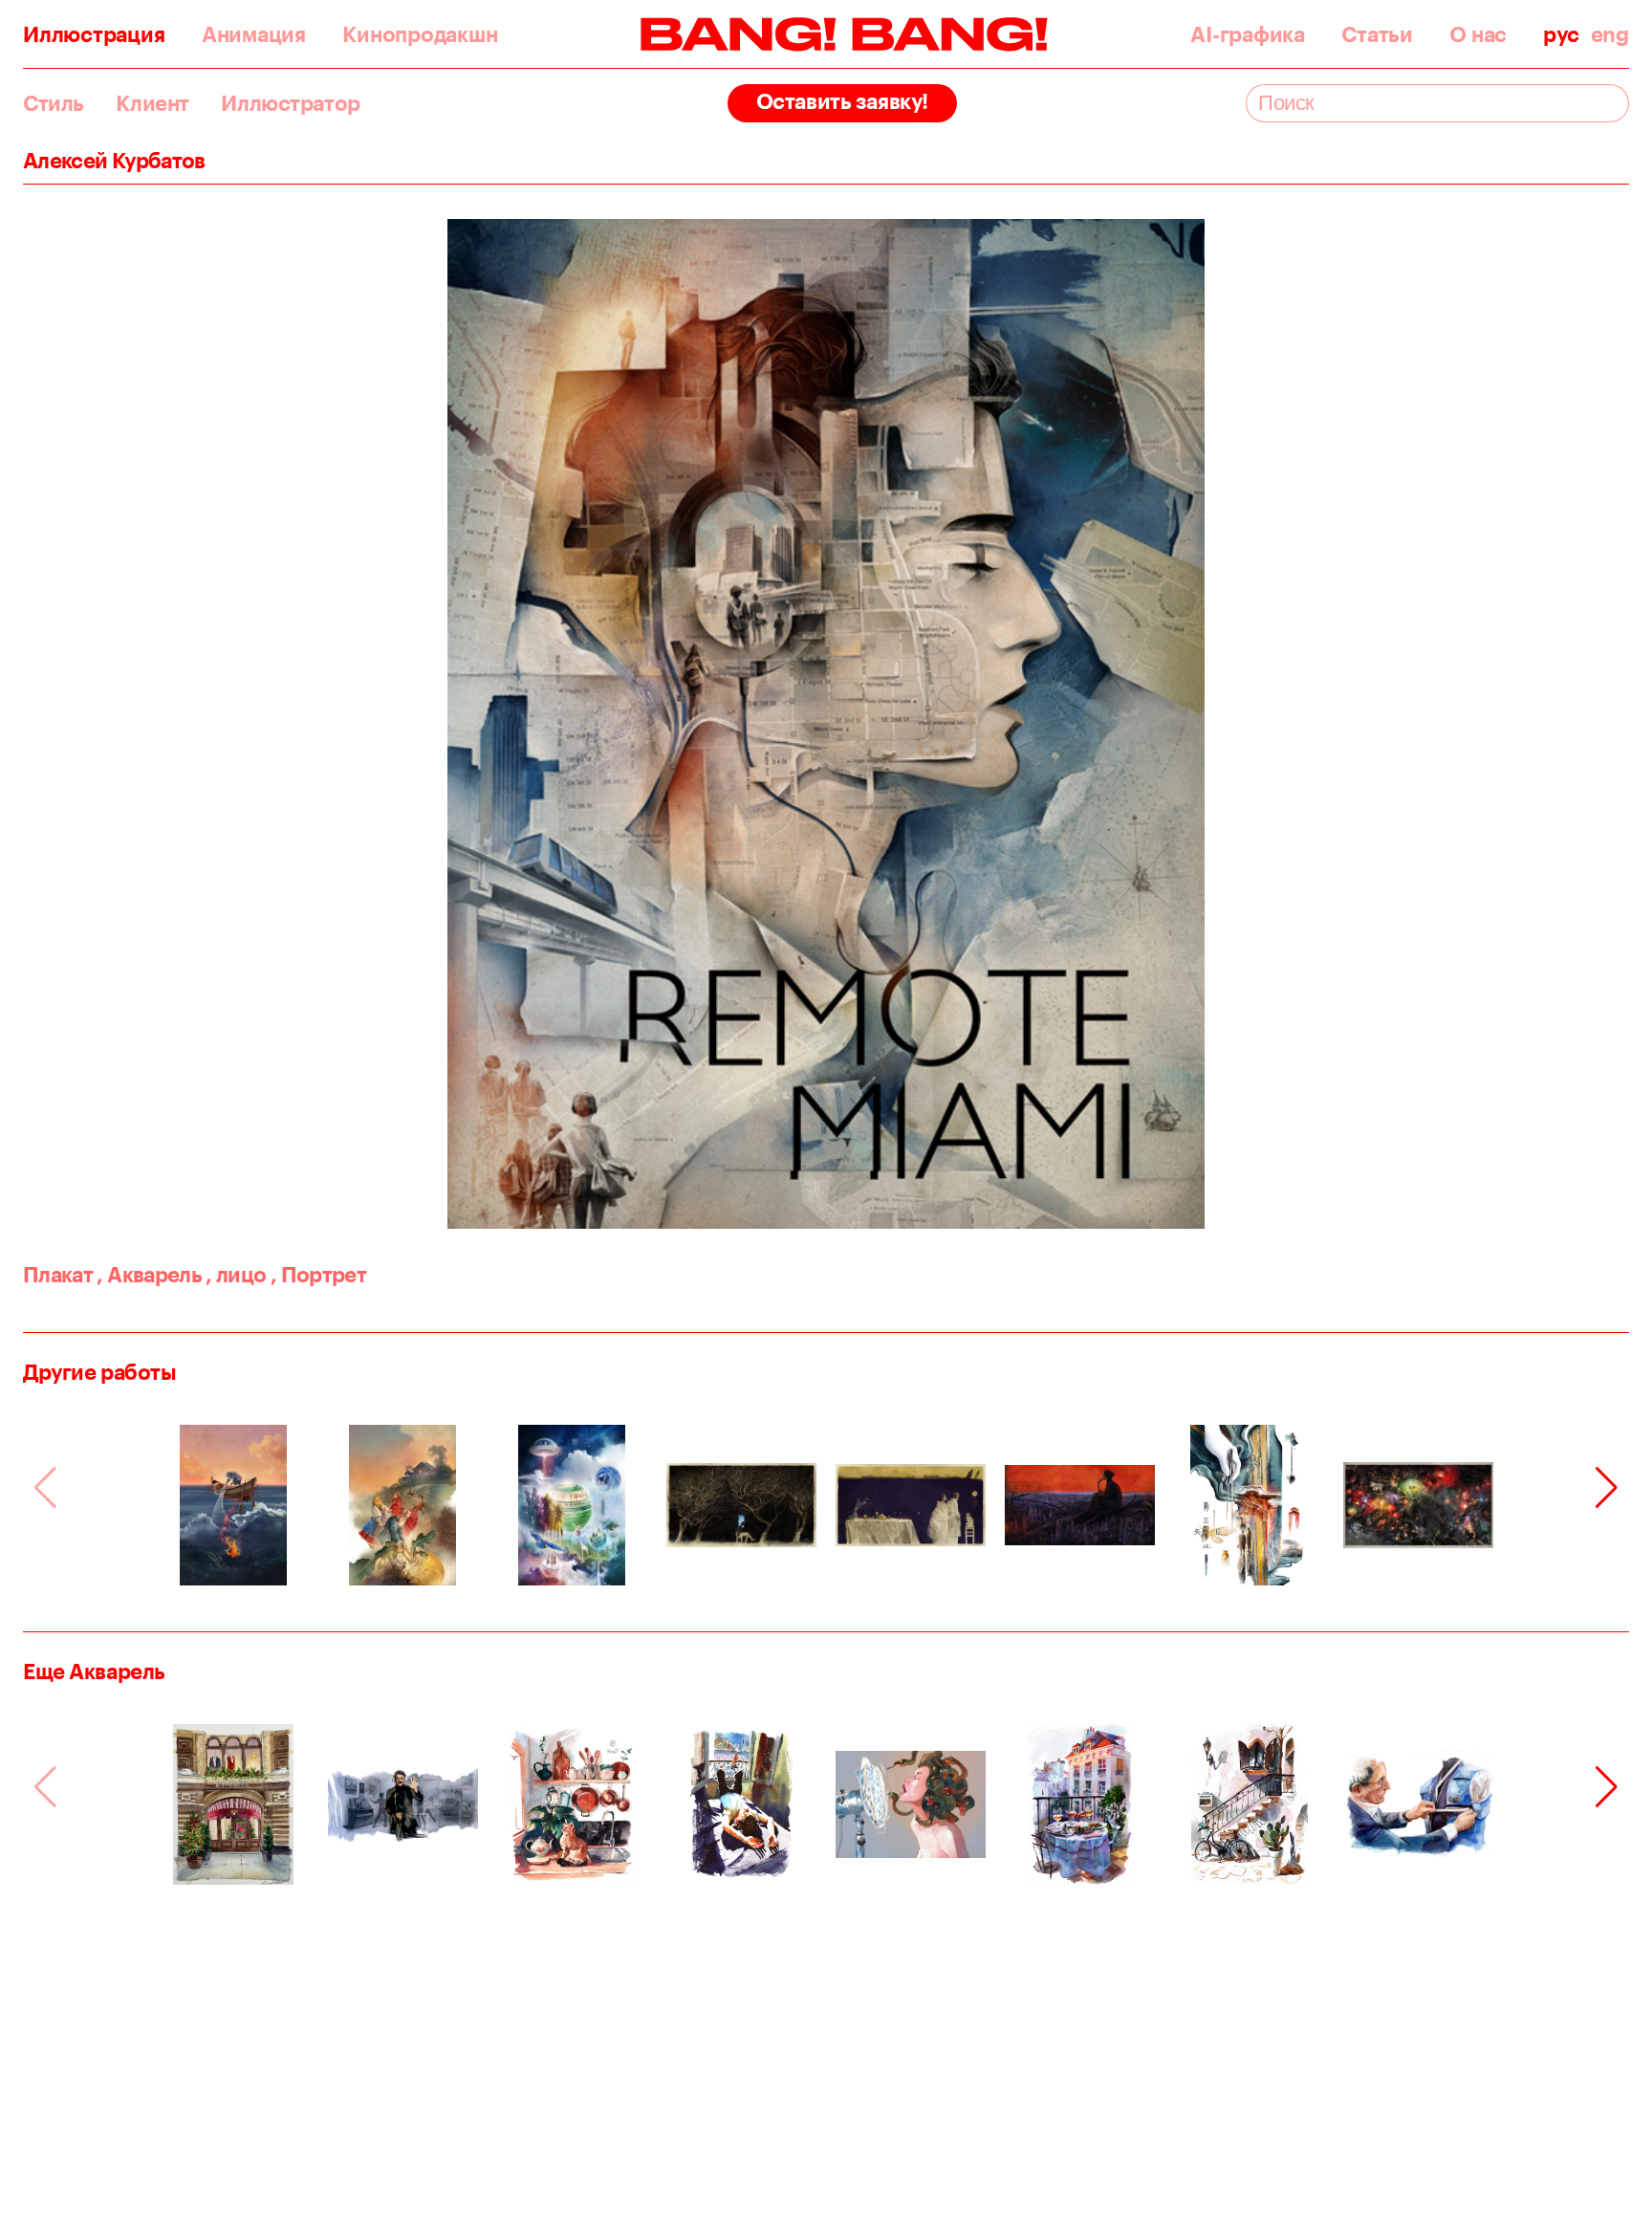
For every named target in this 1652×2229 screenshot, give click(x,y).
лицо (236, 1274)
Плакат (58, 1274)
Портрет (318, 1274)
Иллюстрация (94, 34)
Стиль (54, 103)
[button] (1607, 1488)
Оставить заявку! (842, 101)
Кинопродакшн (420, 34)
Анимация (254, 34)
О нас (1478, 34)
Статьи (1377, 34)
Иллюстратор (290, 103)
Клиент (152, 103)
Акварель (149, 1274)
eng (1610, 34)
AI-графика (1248, 34)
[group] (234, 1505)
